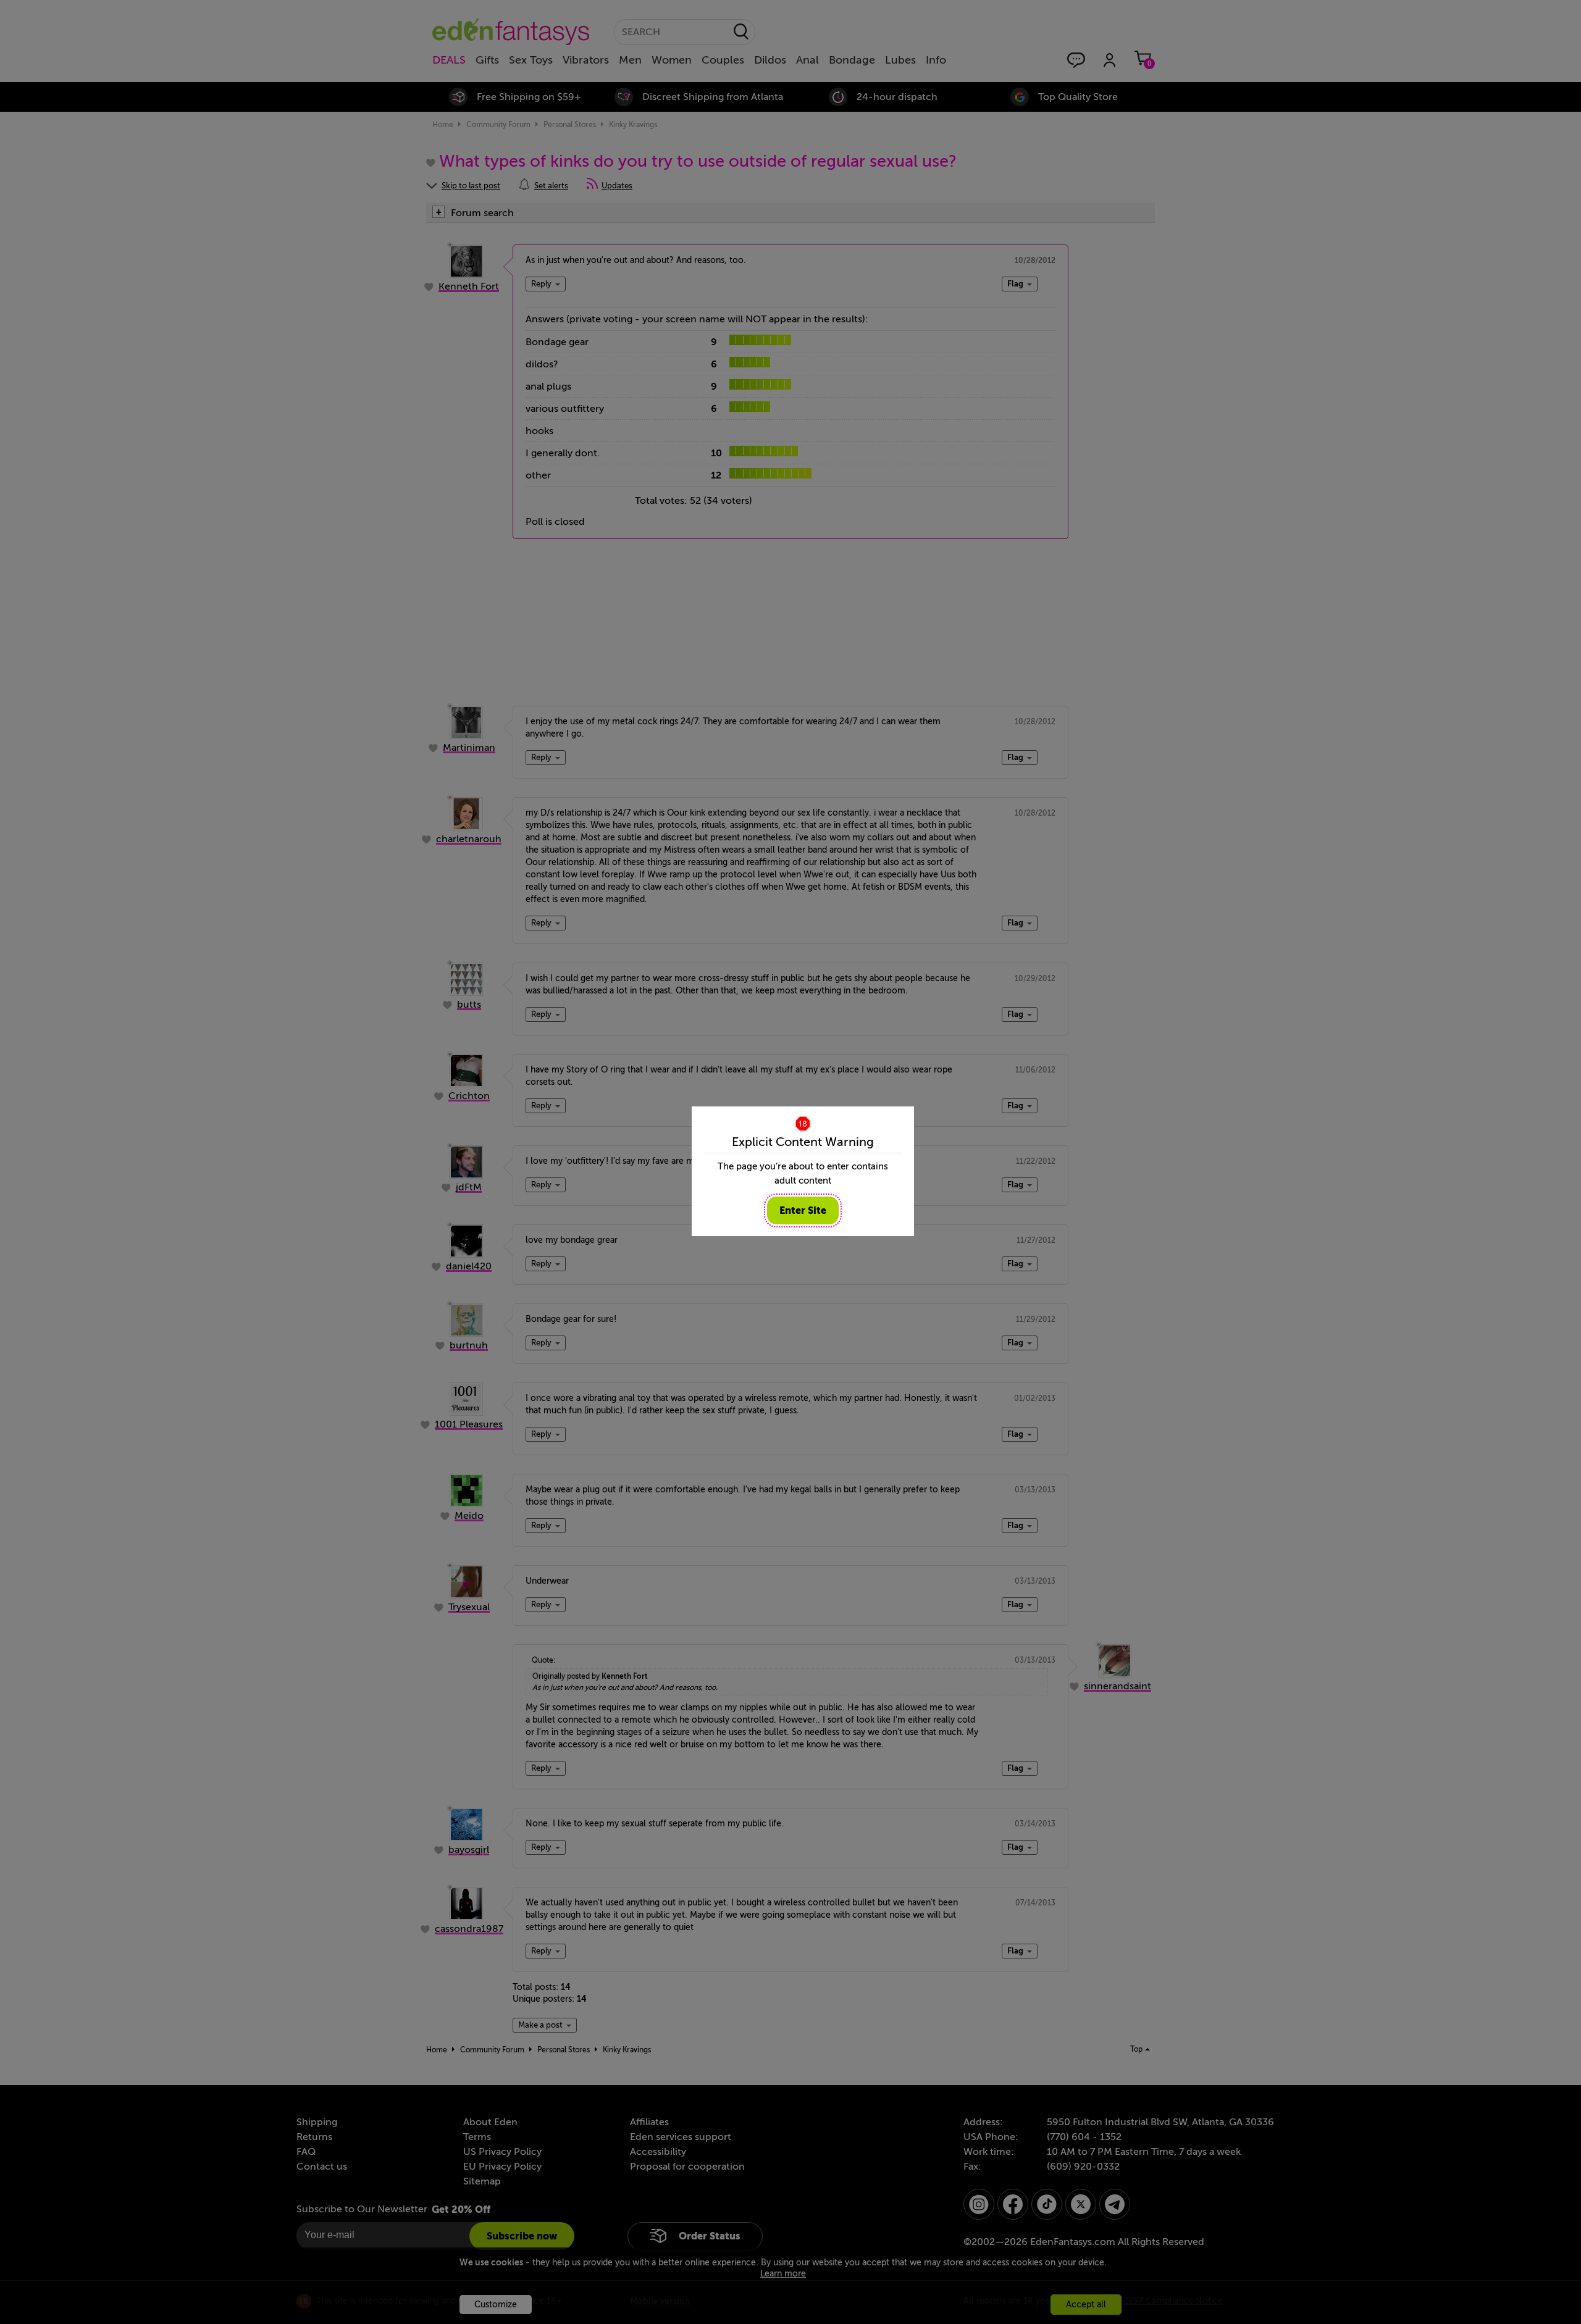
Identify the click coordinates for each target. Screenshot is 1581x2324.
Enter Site (803, 1210)
